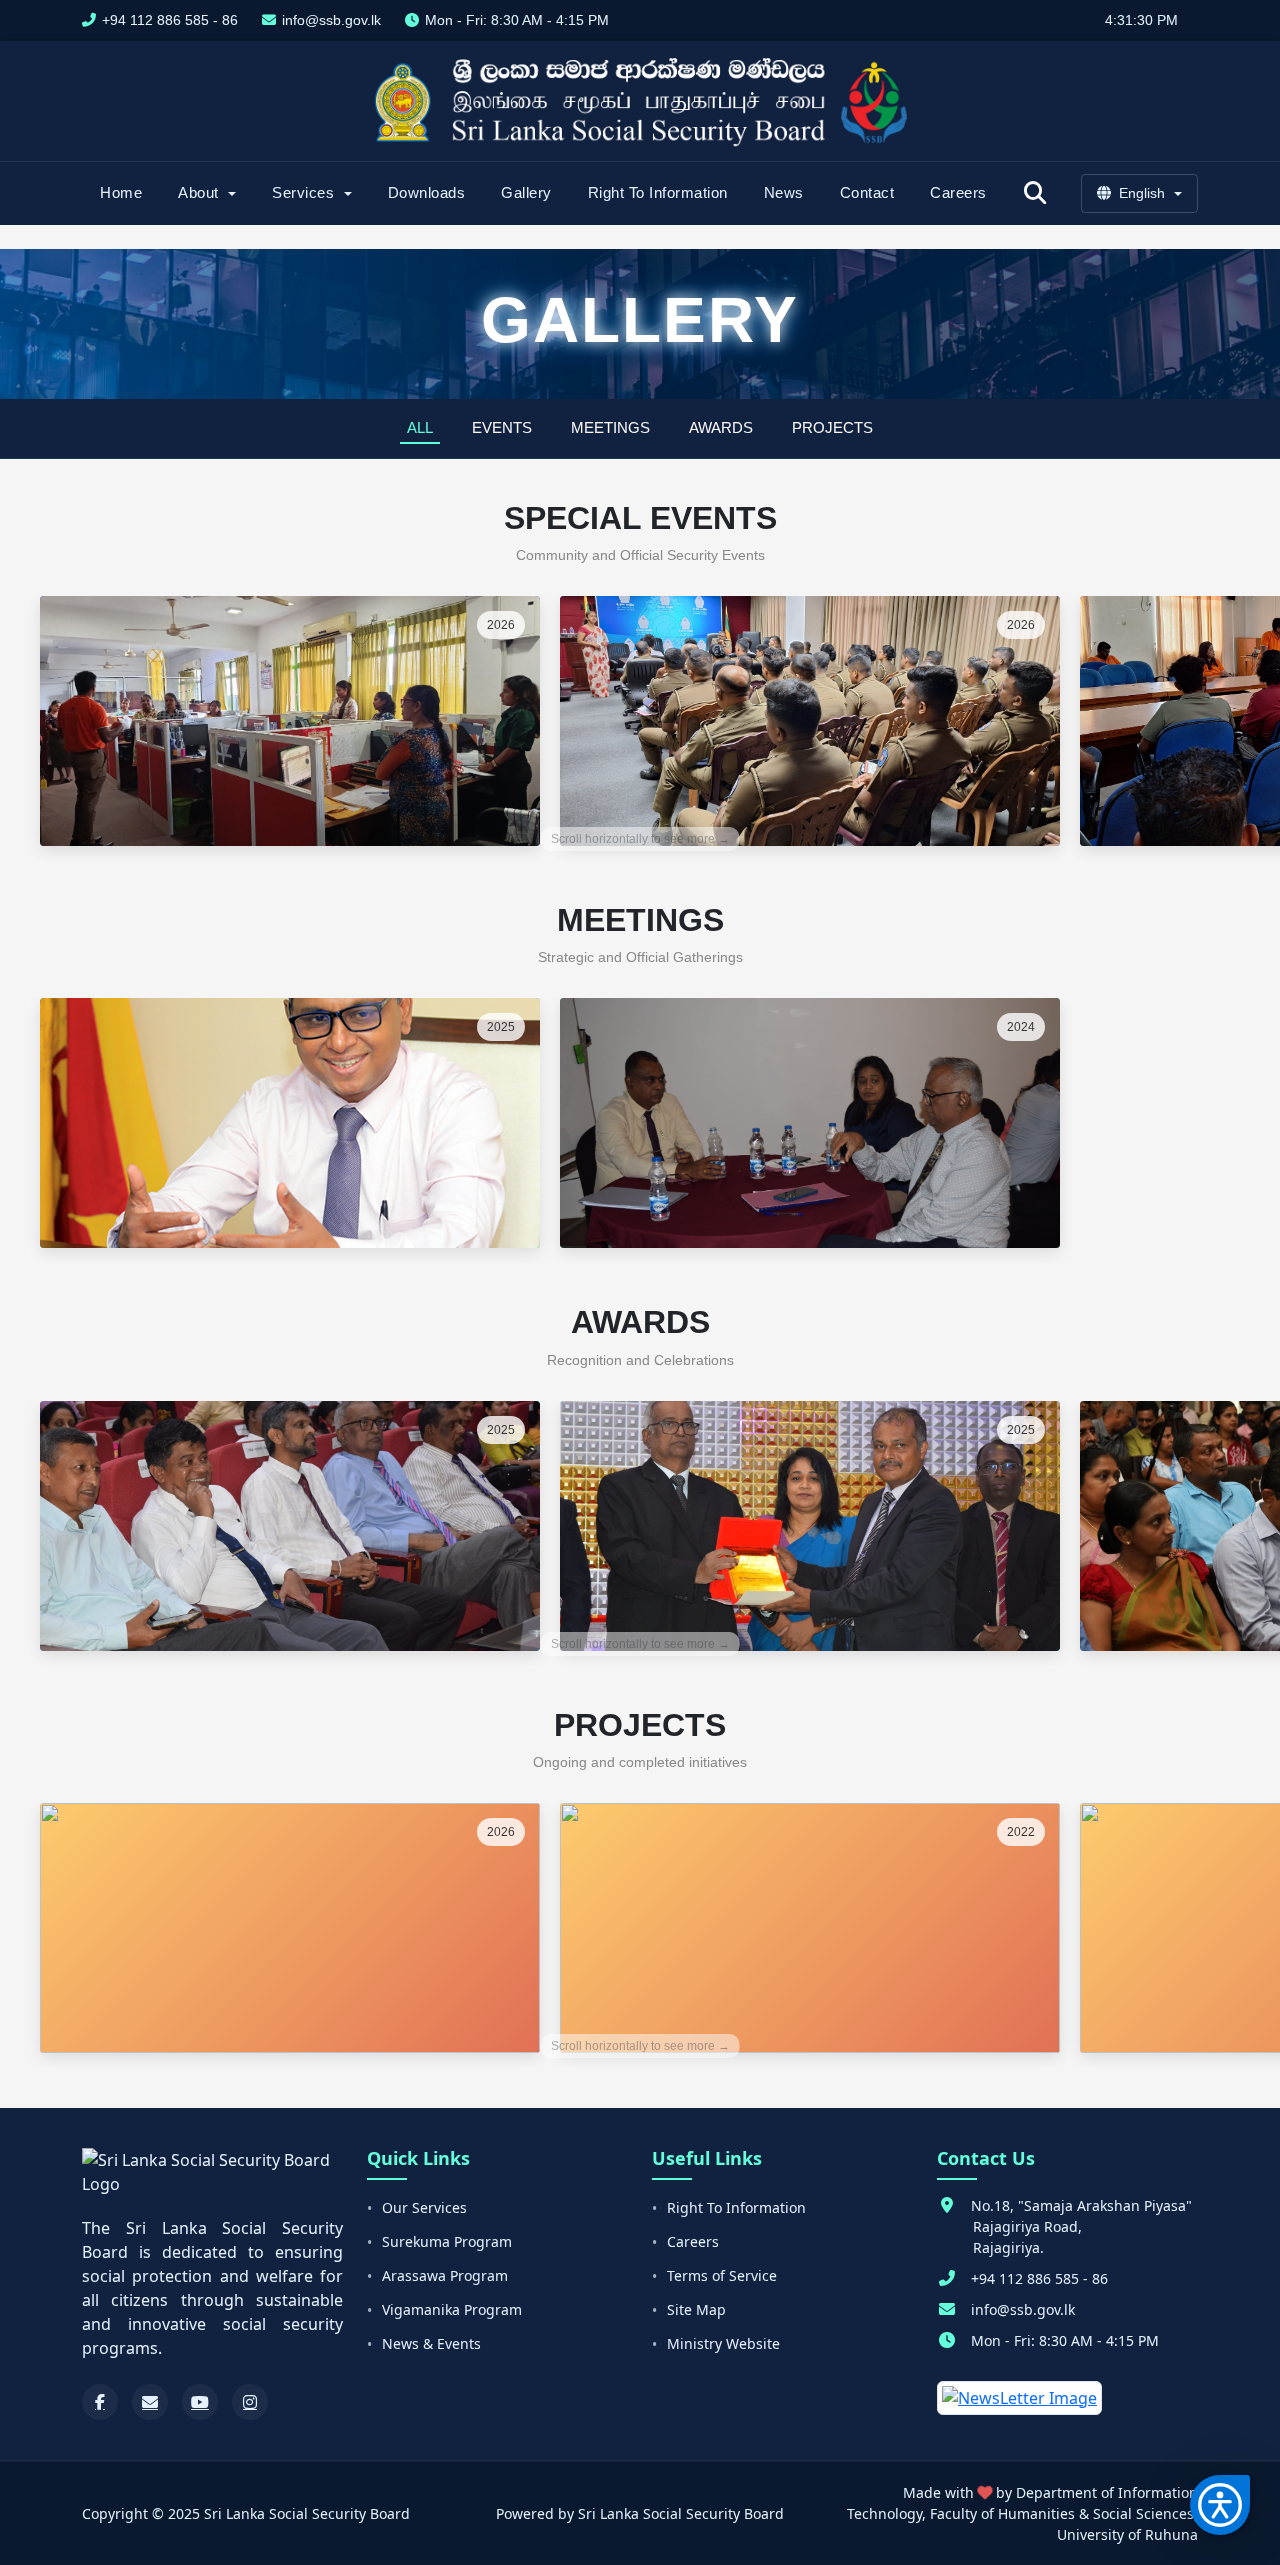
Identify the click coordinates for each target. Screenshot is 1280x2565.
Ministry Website (723, 2343)
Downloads (427, 192)
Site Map (696, 2309)
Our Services (424, 2207)
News (784, 192)
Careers (958, 192)
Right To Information (658, 192)
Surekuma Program (447, 2241)
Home (121, 192)
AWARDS (721, 427)
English (1142, 193)
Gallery (526, 192)
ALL (420, 427)
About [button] (200, 192)
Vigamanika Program (452, 2309)
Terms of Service (722, 2275)
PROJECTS (832, 427)
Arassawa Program (445, 2275)
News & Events (431, 2343)
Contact (867, 192)
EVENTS (502, 427)
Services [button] (305, 192)
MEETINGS (610, 427)
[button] (1220, 2505)
